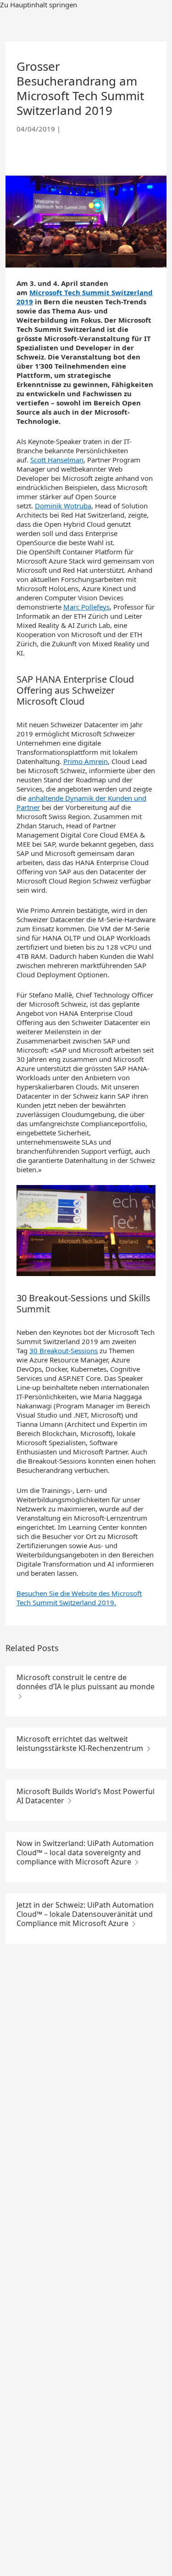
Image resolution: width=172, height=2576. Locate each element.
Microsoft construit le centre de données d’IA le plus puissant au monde (86, 1682)
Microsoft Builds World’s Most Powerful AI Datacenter (86, 1796)
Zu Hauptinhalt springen (39, 5)
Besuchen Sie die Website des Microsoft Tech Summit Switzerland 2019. (79, 1598)
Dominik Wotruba (63, 506)
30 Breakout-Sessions (64, 1351)
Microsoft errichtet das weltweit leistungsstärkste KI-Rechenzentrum (81, 1744)
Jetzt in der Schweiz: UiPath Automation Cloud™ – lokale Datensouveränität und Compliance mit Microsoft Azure (85, 1914)
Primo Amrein (86, 761)
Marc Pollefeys (86, 607)
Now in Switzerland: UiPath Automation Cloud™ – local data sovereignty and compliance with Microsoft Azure (85, 1852)
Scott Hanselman (57, 460)
